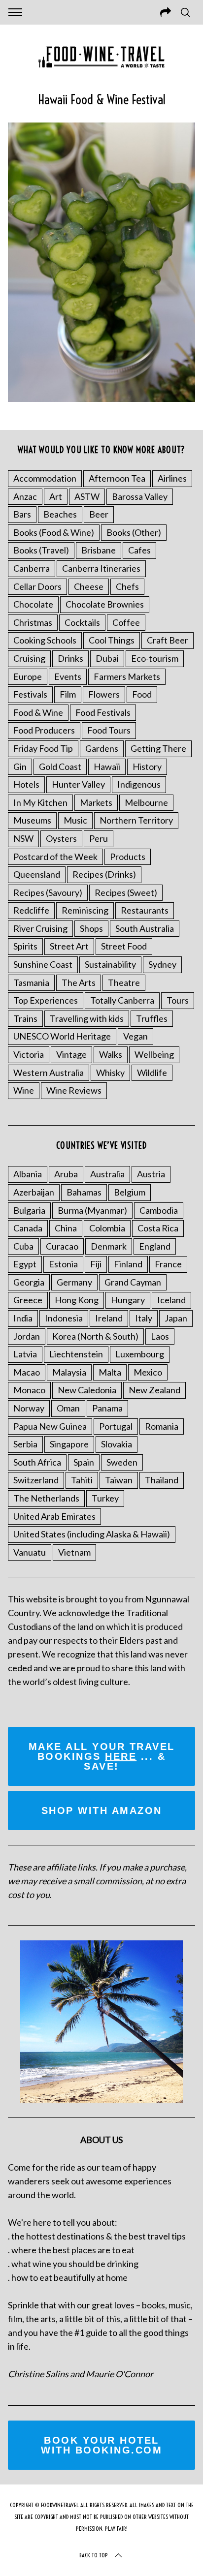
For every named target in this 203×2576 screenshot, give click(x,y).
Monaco (29, 1390)
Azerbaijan (34, 1192)
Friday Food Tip (43, 748)
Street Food (124, 946)
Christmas (33, 622)
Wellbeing (154, 1054)
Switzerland (36, 1480)
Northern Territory (136, 820)
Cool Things (112, 640)
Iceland (171, 1300)
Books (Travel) (41, 550)
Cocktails (82, 622)
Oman (68, 1408)
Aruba (66, 1174)
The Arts (79, 982)
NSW (23, 838)
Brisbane (99, 550)
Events (68, 676)
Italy (144, 1318)
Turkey (105, 1498)
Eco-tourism (155, 658)
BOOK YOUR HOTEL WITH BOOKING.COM (101, 2445)
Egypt (25, 1264)
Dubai (107, 658)
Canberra (32, 568)
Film (68, 694)
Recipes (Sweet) (126, 892)
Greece (28, 1300)
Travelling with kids (87, 1018)
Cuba (23, 1246)
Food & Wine (38, 712)
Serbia (25, 1444)
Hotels (26, 784)
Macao (27, 1372)
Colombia (107, 1228)
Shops (91, 928)
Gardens (102, 748)
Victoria (29, 1054)
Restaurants (145, 910)
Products (128, 857)
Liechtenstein (76, 1354)
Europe (28, 676)
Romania (162, 1426)
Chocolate (33, 604)
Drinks (70, 658)
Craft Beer (168, 640)
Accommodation (45, 478)
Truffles (152, 1018)
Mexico (148, 1372)
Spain (84, 1462)
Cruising (29, 658)
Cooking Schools (45, 640)
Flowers (104, 694)
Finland (128, 1264)
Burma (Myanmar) (92, 1210)
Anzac (25, 496)
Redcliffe (31, 910)
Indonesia (64, 1318)
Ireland (109, 1318)
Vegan (135, 1036)
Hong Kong (77, 1300)
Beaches (60, 514)
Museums (32, 820)
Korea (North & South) (95, 1336)
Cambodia (159, 1210)
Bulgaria (29, 1210)
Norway (29, 1408)
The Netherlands (46, 1498)
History (147, 767)
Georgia (29, 1282)
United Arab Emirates (54, 1516)
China (66, 1228)
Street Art (69, 946)
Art (56, 496)
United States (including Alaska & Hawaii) (92, 1534)
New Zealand (154, 1390)
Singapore (69, 1444)
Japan (176, 1318)
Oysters (61, 838)
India (23, 1318)
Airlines (172, 478)
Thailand (162, 1480)
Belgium (130, 1192)
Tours (178, 1000)
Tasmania (31, 982)
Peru (99, 838)
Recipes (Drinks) (104, 874)
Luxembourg (140, 1354)
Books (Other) (134, 532)
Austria (151, 1174)
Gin (20, 767)
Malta (110, 1372)
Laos (160, 1336)
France (168, 1264)
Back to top (94, 2555)
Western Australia (49, 1073)
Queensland (37, 874)
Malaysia (69, 1372)
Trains (25, 1018)
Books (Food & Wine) (54, 532)
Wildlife (152, 1073)
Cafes (139, 550)
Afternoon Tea (117, 478)
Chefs (127, 586)
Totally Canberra (122, 1000)
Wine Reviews (74, 1090)
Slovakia (117, 1444)
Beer (99, 514)
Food (142, 694)
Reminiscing (85, 910)
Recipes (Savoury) (48, 892)
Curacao (62, 1246)
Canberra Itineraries (101, 568)
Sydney (162, 964)
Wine (24, 1090)
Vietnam (74, 1552)
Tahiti (82, 1480)
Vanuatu (30, 1552)
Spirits (25, 946)
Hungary (128, 1300)
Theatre (124, 982)
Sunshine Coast (43, 964)
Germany (74, 1282)
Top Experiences (46, 1000)
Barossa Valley (140, 496)
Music (75, 820)
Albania (28, 1174)
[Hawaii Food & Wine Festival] (101, 399)
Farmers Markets (127, 676)
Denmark (109, 1246)
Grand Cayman (133, 1282)
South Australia (145, 928)
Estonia (63, 1264)
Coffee (126, 622)
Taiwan (119, 1480)
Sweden (122, 1462)
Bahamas (84, 1192)
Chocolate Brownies (105, 604)
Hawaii (107, 767)
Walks (111, 1054)
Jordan (27, 1336)
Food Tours (109, 730)
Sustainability (110, 964)
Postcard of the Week (55, 857)
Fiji (96, 1264)
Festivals (30, 694)
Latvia (25, 1354)
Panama (107, 1408)
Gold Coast (60, 767)
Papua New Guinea (50, 1426)
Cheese (89, 586)
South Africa (37, 1462)
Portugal (116, 1426)
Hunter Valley (78, 784)
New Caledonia (87, 1390)
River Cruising (40, 928)
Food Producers (44, 730)
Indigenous (139, 784)
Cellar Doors (37, 586)
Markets (96, 802)
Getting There (158, 748)
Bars (22, 514)
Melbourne (146, 802)
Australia (107, 1174)
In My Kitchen (40, 802)
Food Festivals (103, 712)
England (155, 1246)
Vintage (71, 1054)
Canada (28, 1228)
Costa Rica (158, 1228)
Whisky (110, 1073)
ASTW (87, 496)
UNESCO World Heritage (62, 1036)
